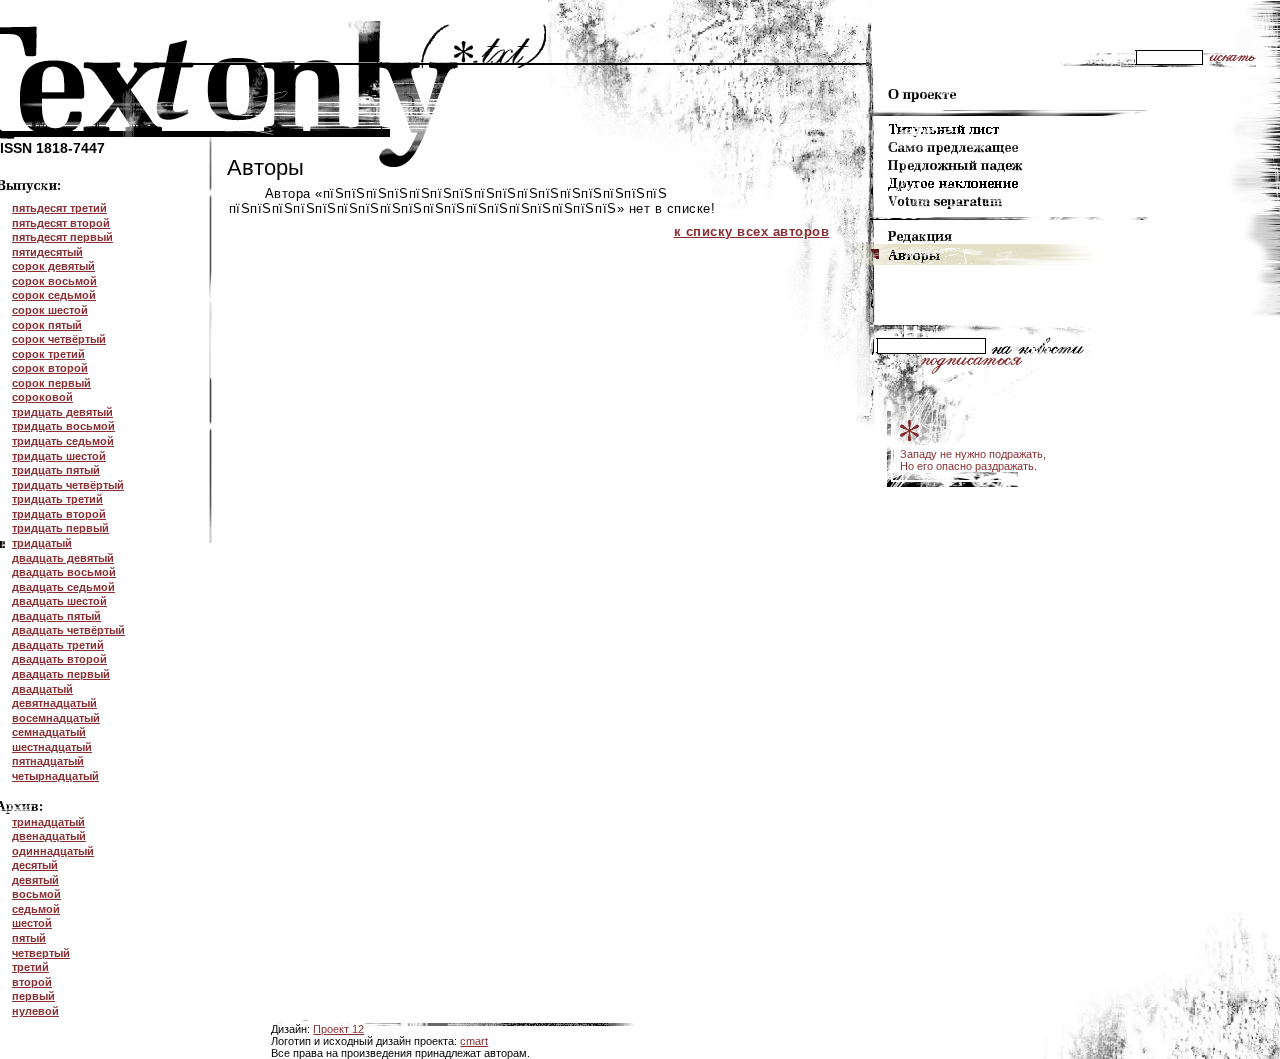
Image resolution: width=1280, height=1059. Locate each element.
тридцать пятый (56, 470)
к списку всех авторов (752, 231)
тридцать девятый (62, 412)
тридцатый (42, 543)
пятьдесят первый (62, 237)
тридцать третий (57, 499)
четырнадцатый (55, 776)
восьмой (36, 894)
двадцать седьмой (63, 587)
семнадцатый (49, 732)
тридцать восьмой (63, 426)
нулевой (35, 1011)
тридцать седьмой (63, 441)
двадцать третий (58, 645)
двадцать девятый (63, 558)
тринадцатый (48, 822)
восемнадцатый (56, 718)
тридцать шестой (59, 456)
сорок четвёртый (59, 339)
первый (33, 996)
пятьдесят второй (61, 223)
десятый (35, 865)
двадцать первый (61, 674)
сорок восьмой (54, 281)
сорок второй (50, 368)
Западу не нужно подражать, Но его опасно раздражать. (973, 460)
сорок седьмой (54, 295)
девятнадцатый (54, 703)
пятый (29, 938)
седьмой (36, 909)
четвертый (41, 953)
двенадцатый (49, 836)
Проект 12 (338, 1029)
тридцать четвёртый (68, 485)
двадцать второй (59, 659)
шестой (32, 923)
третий (30, 967)
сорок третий (48, 354)
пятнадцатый (48, 761)
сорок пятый (47, 325)
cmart (474, 1041)
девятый (35, 880)
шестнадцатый (52, 747)
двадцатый (42, 689)
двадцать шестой (59, 601)
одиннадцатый (53, 851)
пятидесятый (47, 252)
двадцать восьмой (64, 572)
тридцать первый (60, 528)
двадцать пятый (56, 616)
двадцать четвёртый (68, 630)
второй (32, 982)
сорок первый (51, 383)
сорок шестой (50, 310)
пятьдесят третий (59, 208)
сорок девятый (53, 266)
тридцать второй (59, 514)
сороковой (42, 397)
